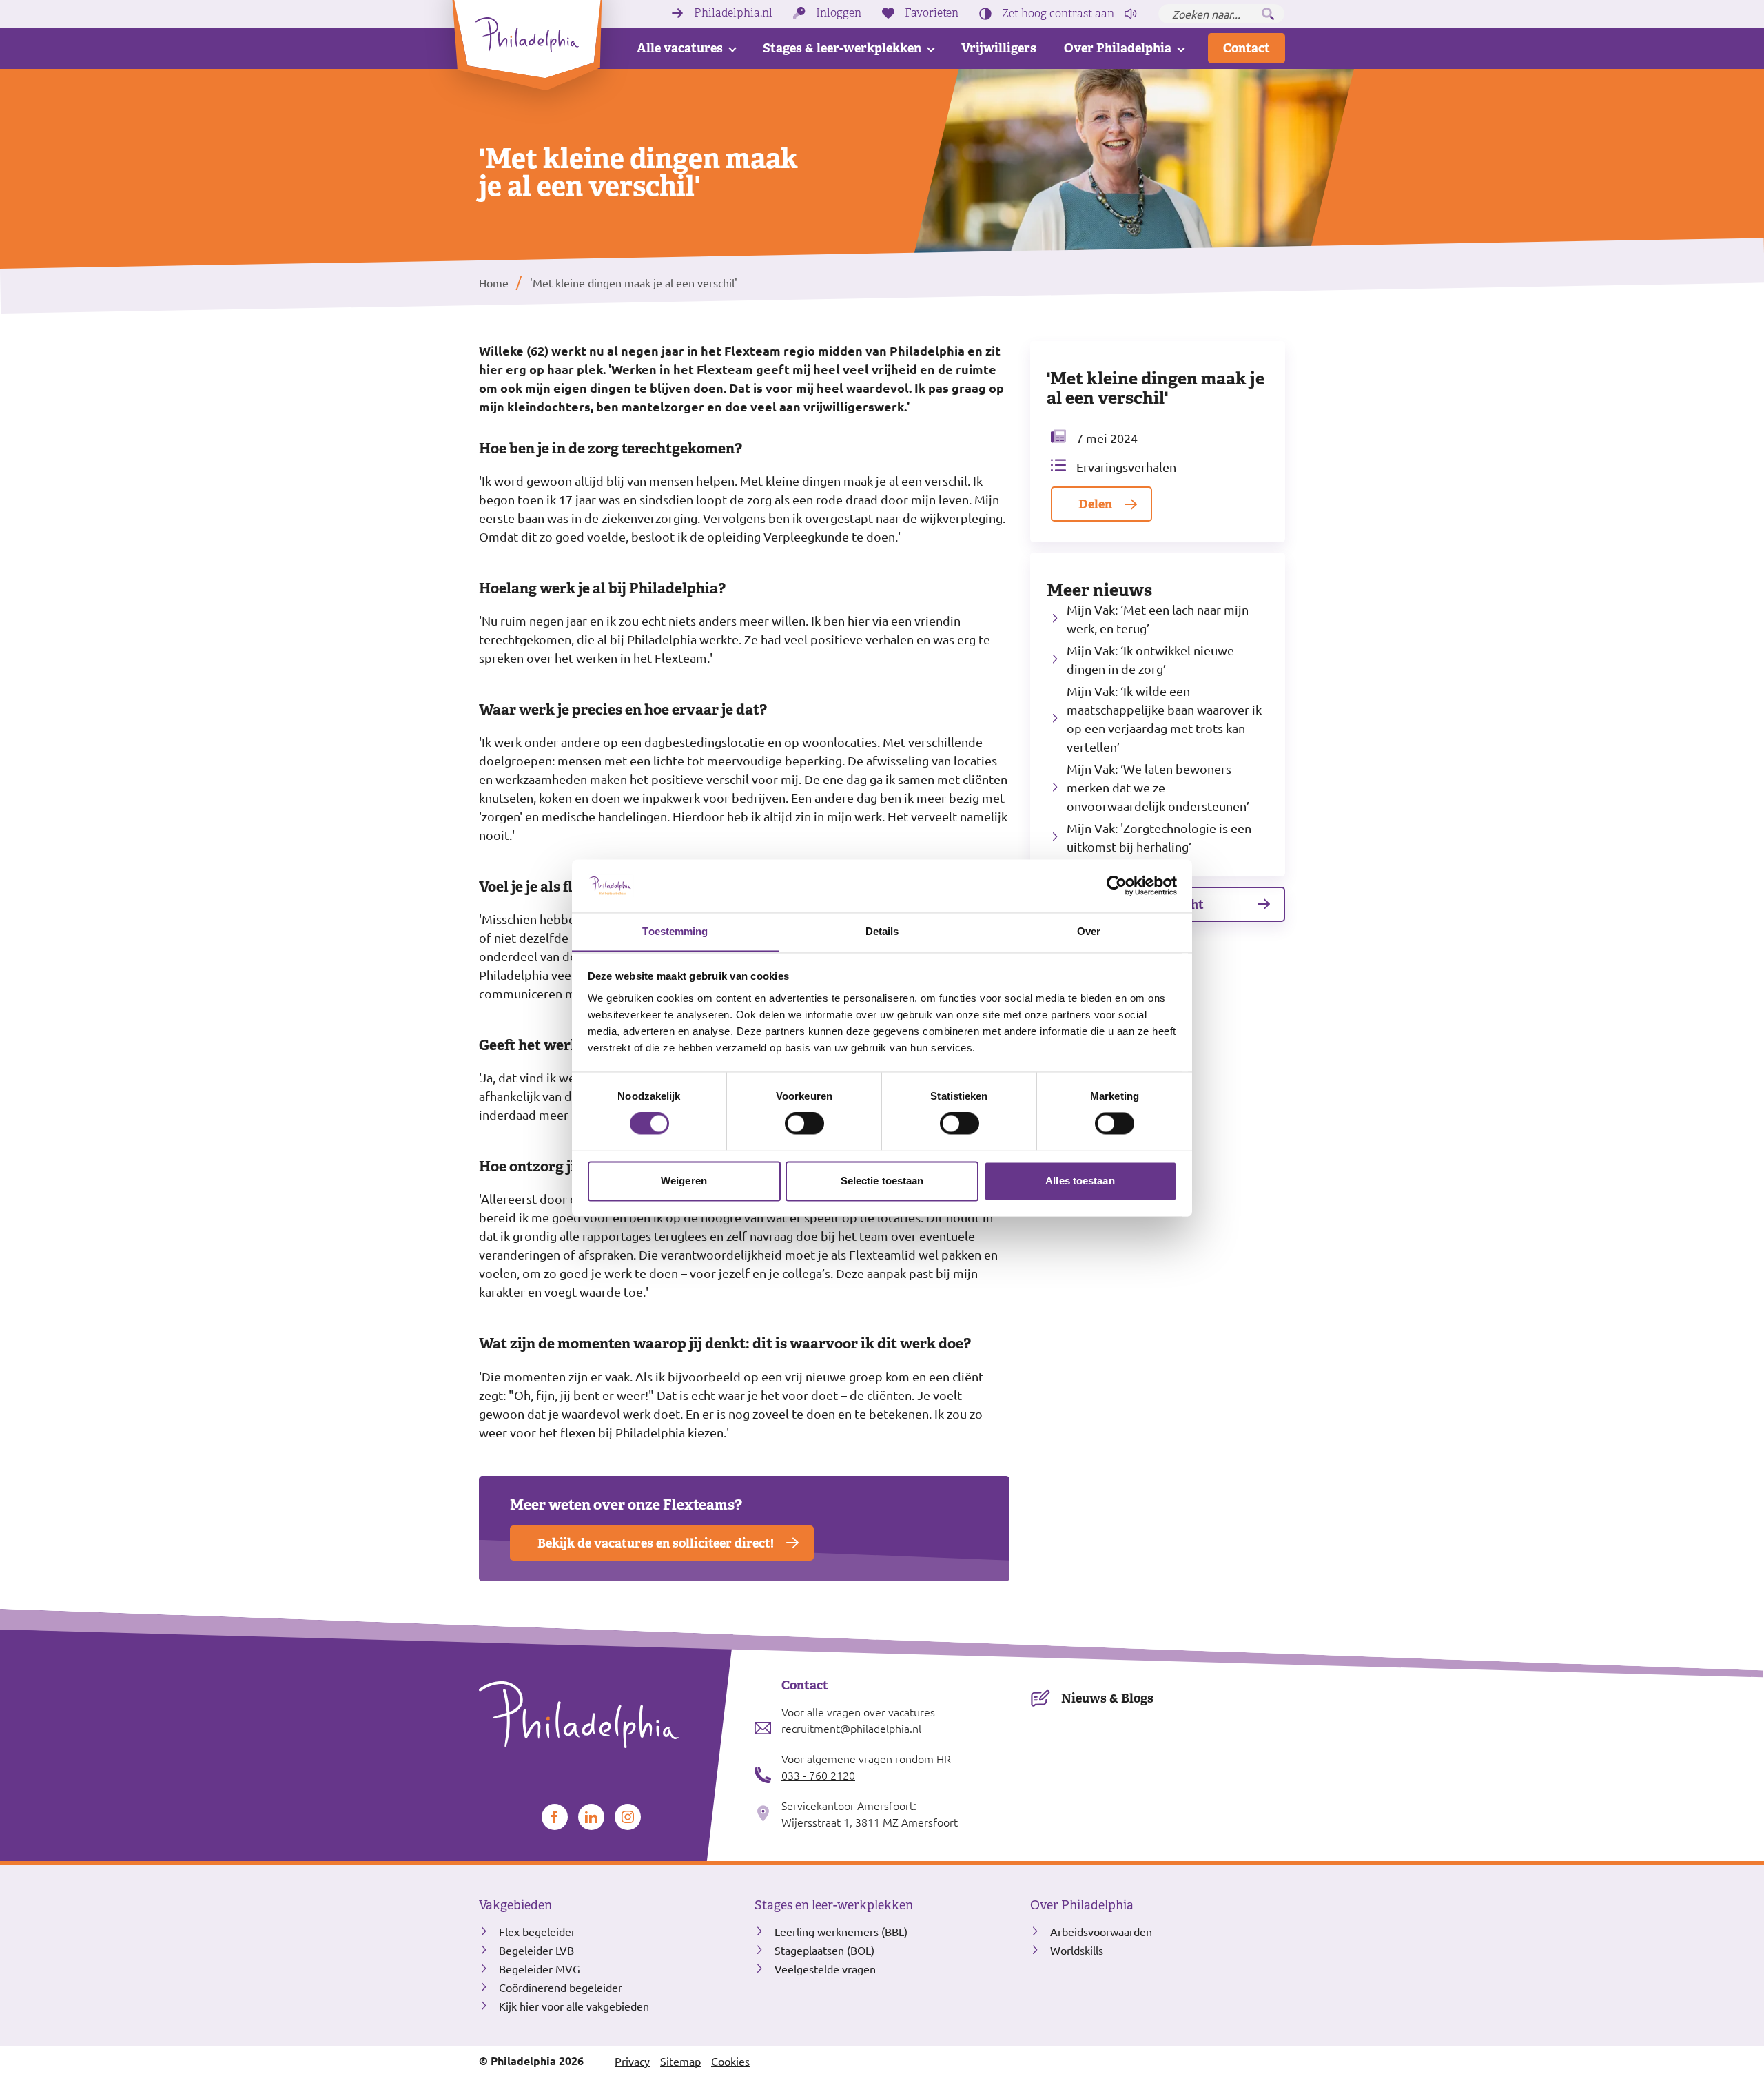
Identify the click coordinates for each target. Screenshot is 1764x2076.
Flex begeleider (537, 1931)
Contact (1247, 48)
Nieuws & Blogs (1107, 1698)
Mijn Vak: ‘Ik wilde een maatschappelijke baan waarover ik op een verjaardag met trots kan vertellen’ (1164, 719)
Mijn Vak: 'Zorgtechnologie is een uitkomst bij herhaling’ (1159, 837)
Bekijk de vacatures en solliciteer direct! (656, 1543)
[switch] (804, 1123)
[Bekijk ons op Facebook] (555, 1817)
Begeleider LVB (536, 1950)
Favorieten (932, 13)
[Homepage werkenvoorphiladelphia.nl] (606, 1715)
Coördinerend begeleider (561, 1987)
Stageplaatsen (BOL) (824, 1950)
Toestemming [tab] (675, 931)
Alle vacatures (680, 48)
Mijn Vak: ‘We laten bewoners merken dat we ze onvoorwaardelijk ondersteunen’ (1158, 787)
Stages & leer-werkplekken (842, 48)
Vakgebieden (515, 1905)
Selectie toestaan (882, 1181)
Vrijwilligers (999, 48)
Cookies (730, 2061)
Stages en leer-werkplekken (834, 1905)
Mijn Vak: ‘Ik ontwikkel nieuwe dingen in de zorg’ (1150, 659)
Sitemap (680, 2061)
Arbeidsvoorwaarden (1101, 1931)
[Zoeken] (1268, 14)
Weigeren (684, 1181)
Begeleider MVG (540, 1969)
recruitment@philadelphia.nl (851, 1728)
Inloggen (839, 13)
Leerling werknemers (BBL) (841, 1931)
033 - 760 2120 (818, 1775)
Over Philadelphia (1118, 48)
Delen (1095, 504)
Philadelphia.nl (733, 13)
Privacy (632, 2061)
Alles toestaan (1080, 1181)
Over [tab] (1089, 931)
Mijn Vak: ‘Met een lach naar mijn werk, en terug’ (1158, 619)
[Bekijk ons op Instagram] (628, 1817)
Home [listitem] (494, 282)
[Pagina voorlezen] (1131, 14)
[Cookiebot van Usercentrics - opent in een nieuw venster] (1117, 885)
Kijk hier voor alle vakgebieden (574, 2006)
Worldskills (1077, 1950)
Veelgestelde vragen (825, 1969)
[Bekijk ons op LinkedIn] (591, 1817)
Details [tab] (882, 931)
